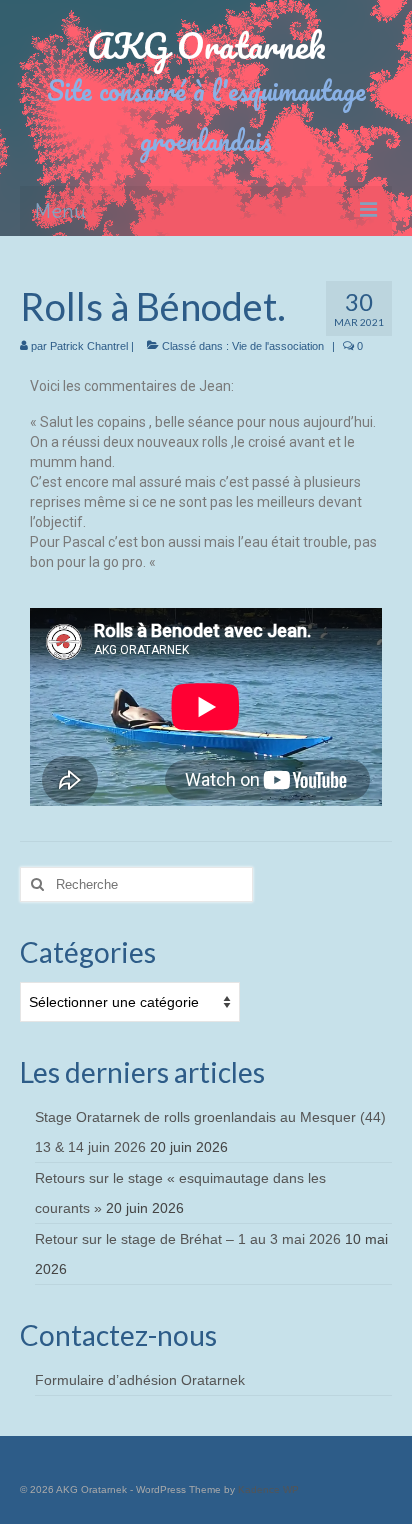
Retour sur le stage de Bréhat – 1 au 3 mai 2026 (188, 1239)
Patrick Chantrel (89, 346)
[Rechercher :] (136, 884)
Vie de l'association (278, 346)
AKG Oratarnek (206, 45)
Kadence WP (268, 1489)
